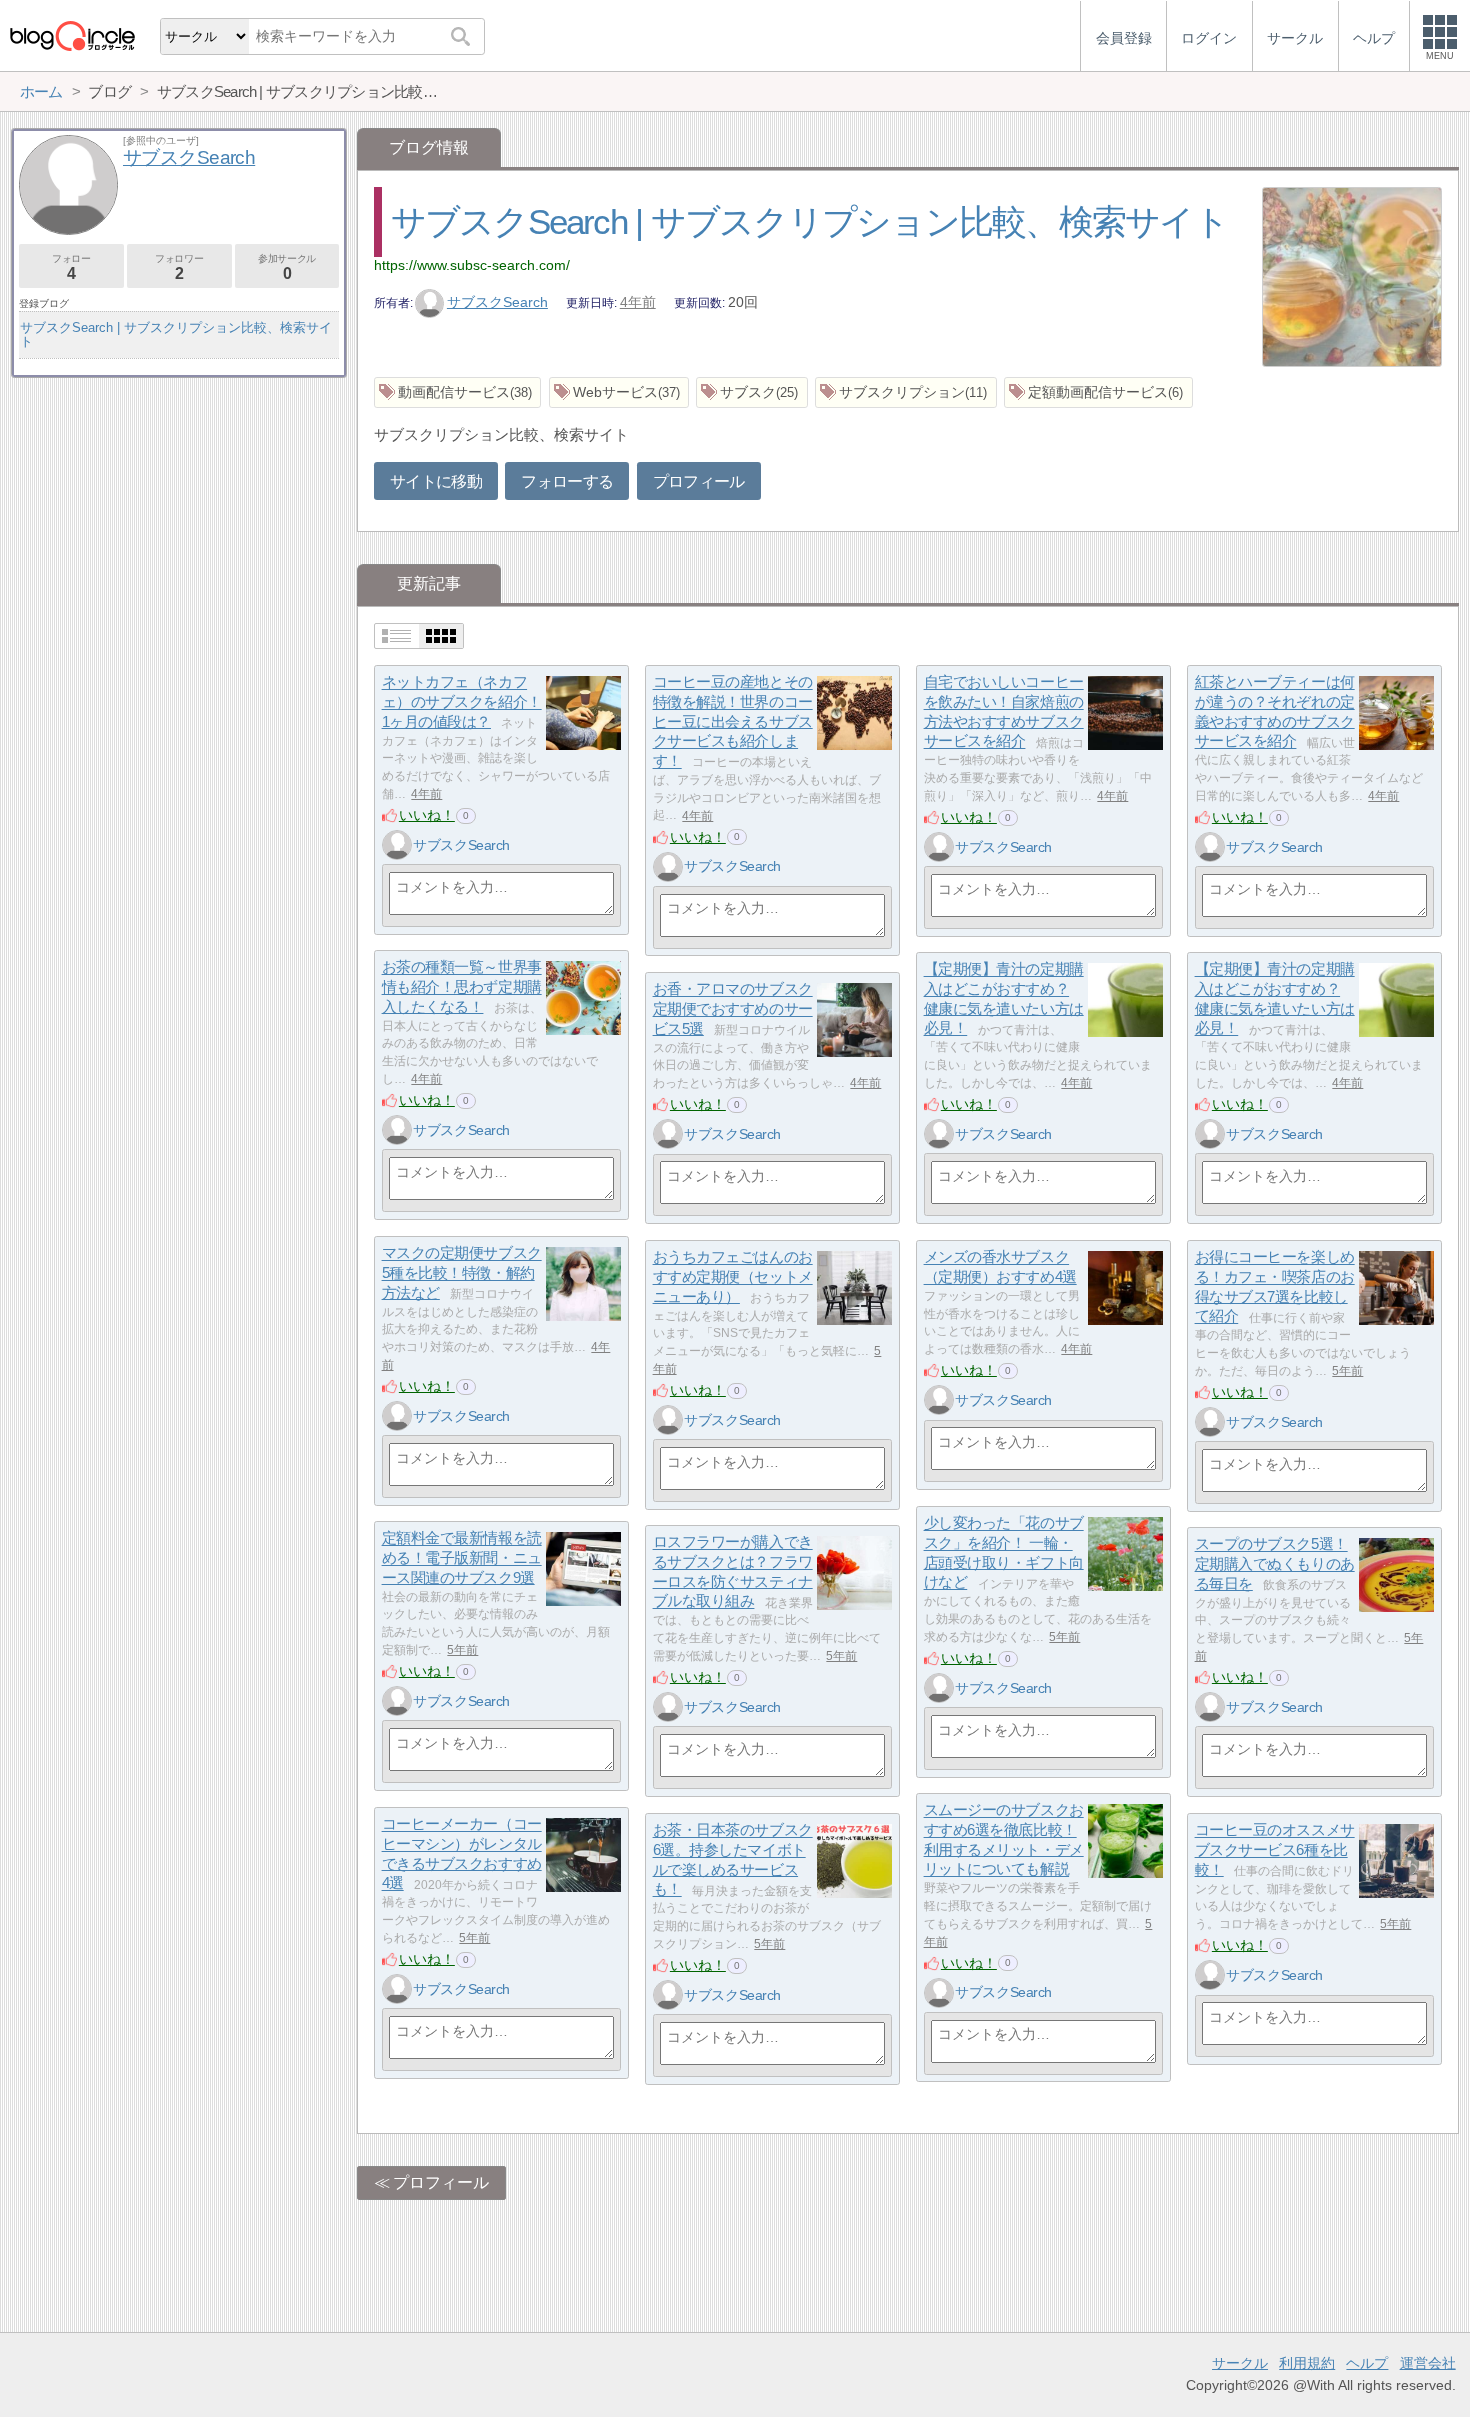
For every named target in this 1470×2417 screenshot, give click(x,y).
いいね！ (427, 815)
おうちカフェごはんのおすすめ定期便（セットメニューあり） (733, 1277)
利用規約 (1307, 2363)
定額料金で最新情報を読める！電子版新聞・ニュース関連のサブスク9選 (462, 1558)
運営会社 (1428, 2363)
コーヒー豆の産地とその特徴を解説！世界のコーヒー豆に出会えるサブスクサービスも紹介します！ (733, 722)
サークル (1240, 2363)
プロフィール (699, 481)
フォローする (567, 481)
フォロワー (179, 267)
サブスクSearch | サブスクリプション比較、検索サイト (809, 221)
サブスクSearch (497, 302)
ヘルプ (1367, 2363)
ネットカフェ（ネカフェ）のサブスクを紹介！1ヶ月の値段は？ (462, 702)
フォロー (71, 267)
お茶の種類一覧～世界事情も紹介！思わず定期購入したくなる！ (462, 987)
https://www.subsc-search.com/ (472, 265)
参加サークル (287, 267)
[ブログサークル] (72, 35)
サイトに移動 (436, 481)
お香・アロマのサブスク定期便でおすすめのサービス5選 (733, 1009)
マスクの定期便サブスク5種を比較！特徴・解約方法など (462, 1273)
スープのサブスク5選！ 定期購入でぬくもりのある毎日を (1275, 1564)
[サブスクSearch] (397, 845)
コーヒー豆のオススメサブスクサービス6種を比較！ (1275, 1850)
